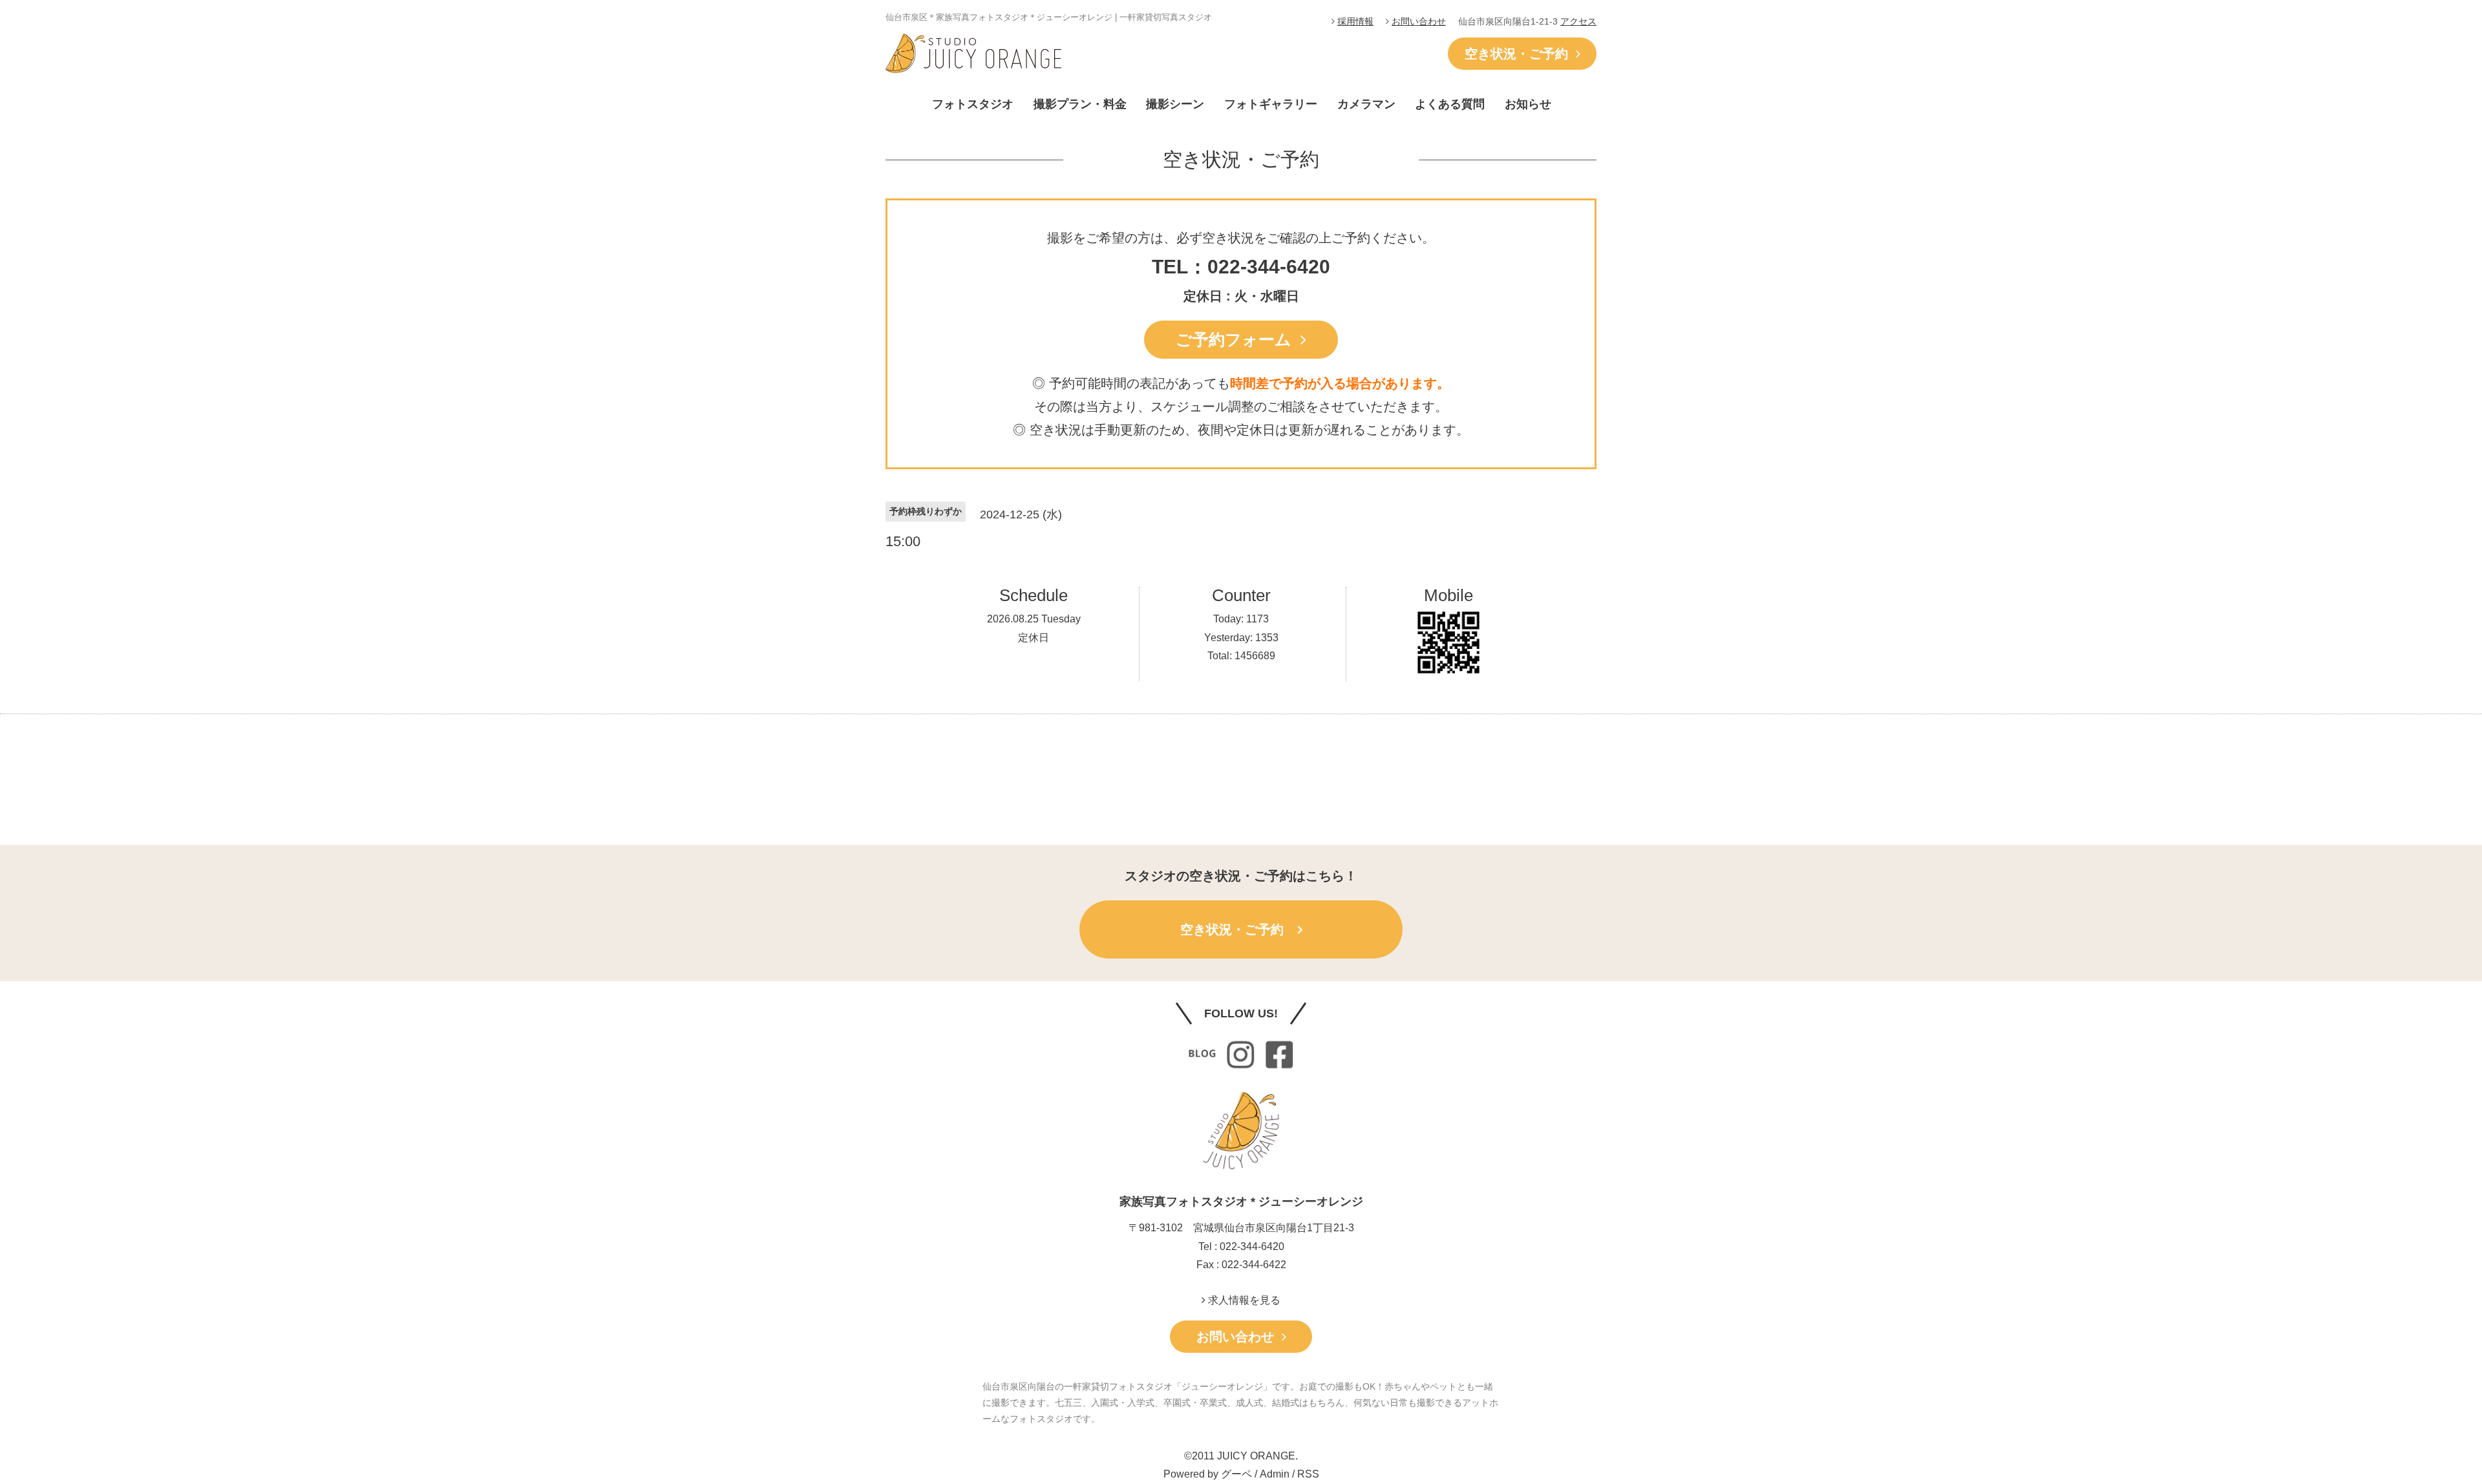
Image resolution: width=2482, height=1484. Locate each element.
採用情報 (1355, 21)
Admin (1275, 1474)
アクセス (1578, 21)
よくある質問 (1450, 104)
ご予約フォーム (1238, 339)
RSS (1308, 1474)
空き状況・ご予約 (1520, 54)
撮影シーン (1175, 104)
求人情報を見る (1243, 1300)
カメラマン (1366, 104)
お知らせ (1528, 104)
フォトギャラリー (1271, 104)
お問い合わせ (1419, 21)
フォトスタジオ (973, 104)
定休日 (1034, 638)
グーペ (1236, 1474)
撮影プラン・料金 (1080, 104)
